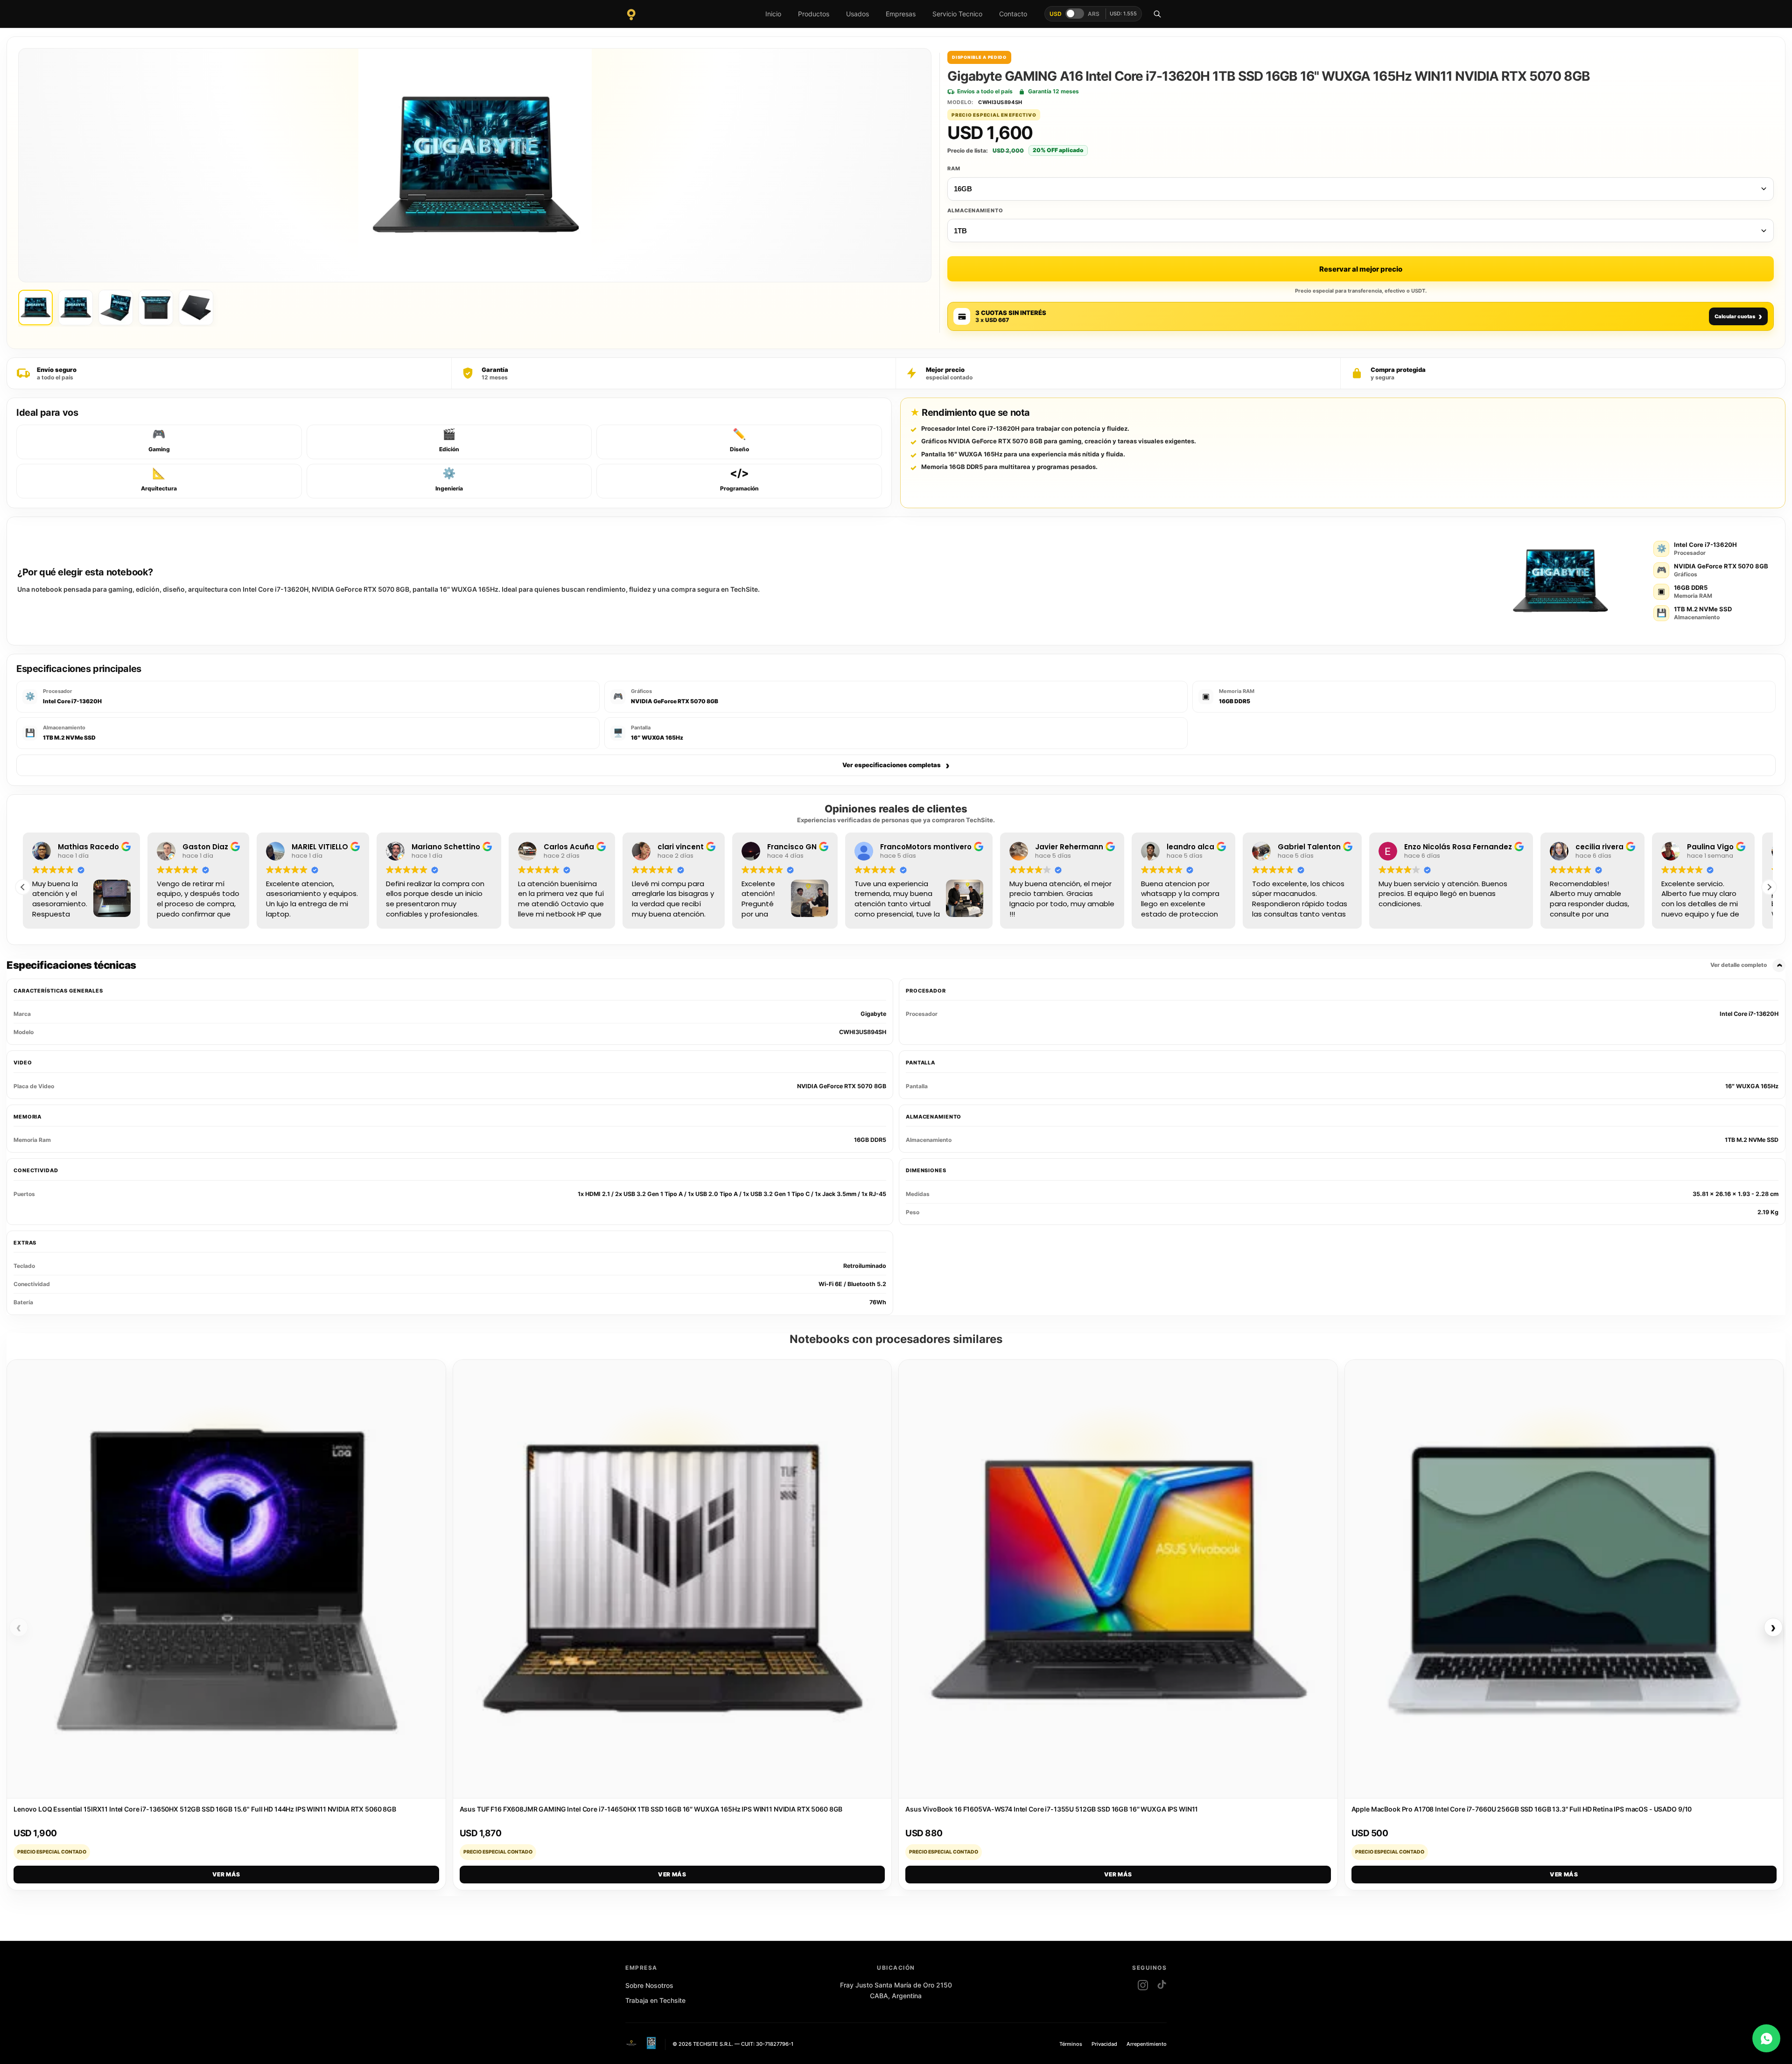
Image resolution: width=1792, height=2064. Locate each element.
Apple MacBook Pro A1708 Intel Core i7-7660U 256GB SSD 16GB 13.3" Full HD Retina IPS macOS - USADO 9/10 (1522, 1809)
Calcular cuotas (1738, 316)
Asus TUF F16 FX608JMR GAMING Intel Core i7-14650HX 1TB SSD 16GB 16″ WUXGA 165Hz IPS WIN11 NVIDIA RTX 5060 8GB (651, 1809)
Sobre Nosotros (649, 1985)
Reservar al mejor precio (1361, 269)
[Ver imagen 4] (156, 308)
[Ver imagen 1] (35, 308)
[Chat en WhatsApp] (1766, 2038)
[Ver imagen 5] (196, 308)
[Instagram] (1143, 1985)
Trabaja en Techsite (655, 2000)
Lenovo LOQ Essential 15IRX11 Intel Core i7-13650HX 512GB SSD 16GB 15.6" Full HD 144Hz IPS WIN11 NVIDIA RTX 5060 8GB (205, 1809)
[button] (1769, 887)
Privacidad (1104, 2044)
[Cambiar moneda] (1075, 14)
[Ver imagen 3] (116, 308)
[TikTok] (1162, 1985)
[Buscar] (1157, 14)
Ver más (226, 1874)
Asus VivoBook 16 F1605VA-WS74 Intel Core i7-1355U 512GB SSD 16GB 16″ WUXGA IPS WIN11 (1052, 1809)
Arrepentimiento (1147, 2044)
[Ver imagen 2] (76, 308)
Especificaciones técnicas (887, 965)
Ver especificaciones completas (896, 765)
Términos (1071, 2044)
